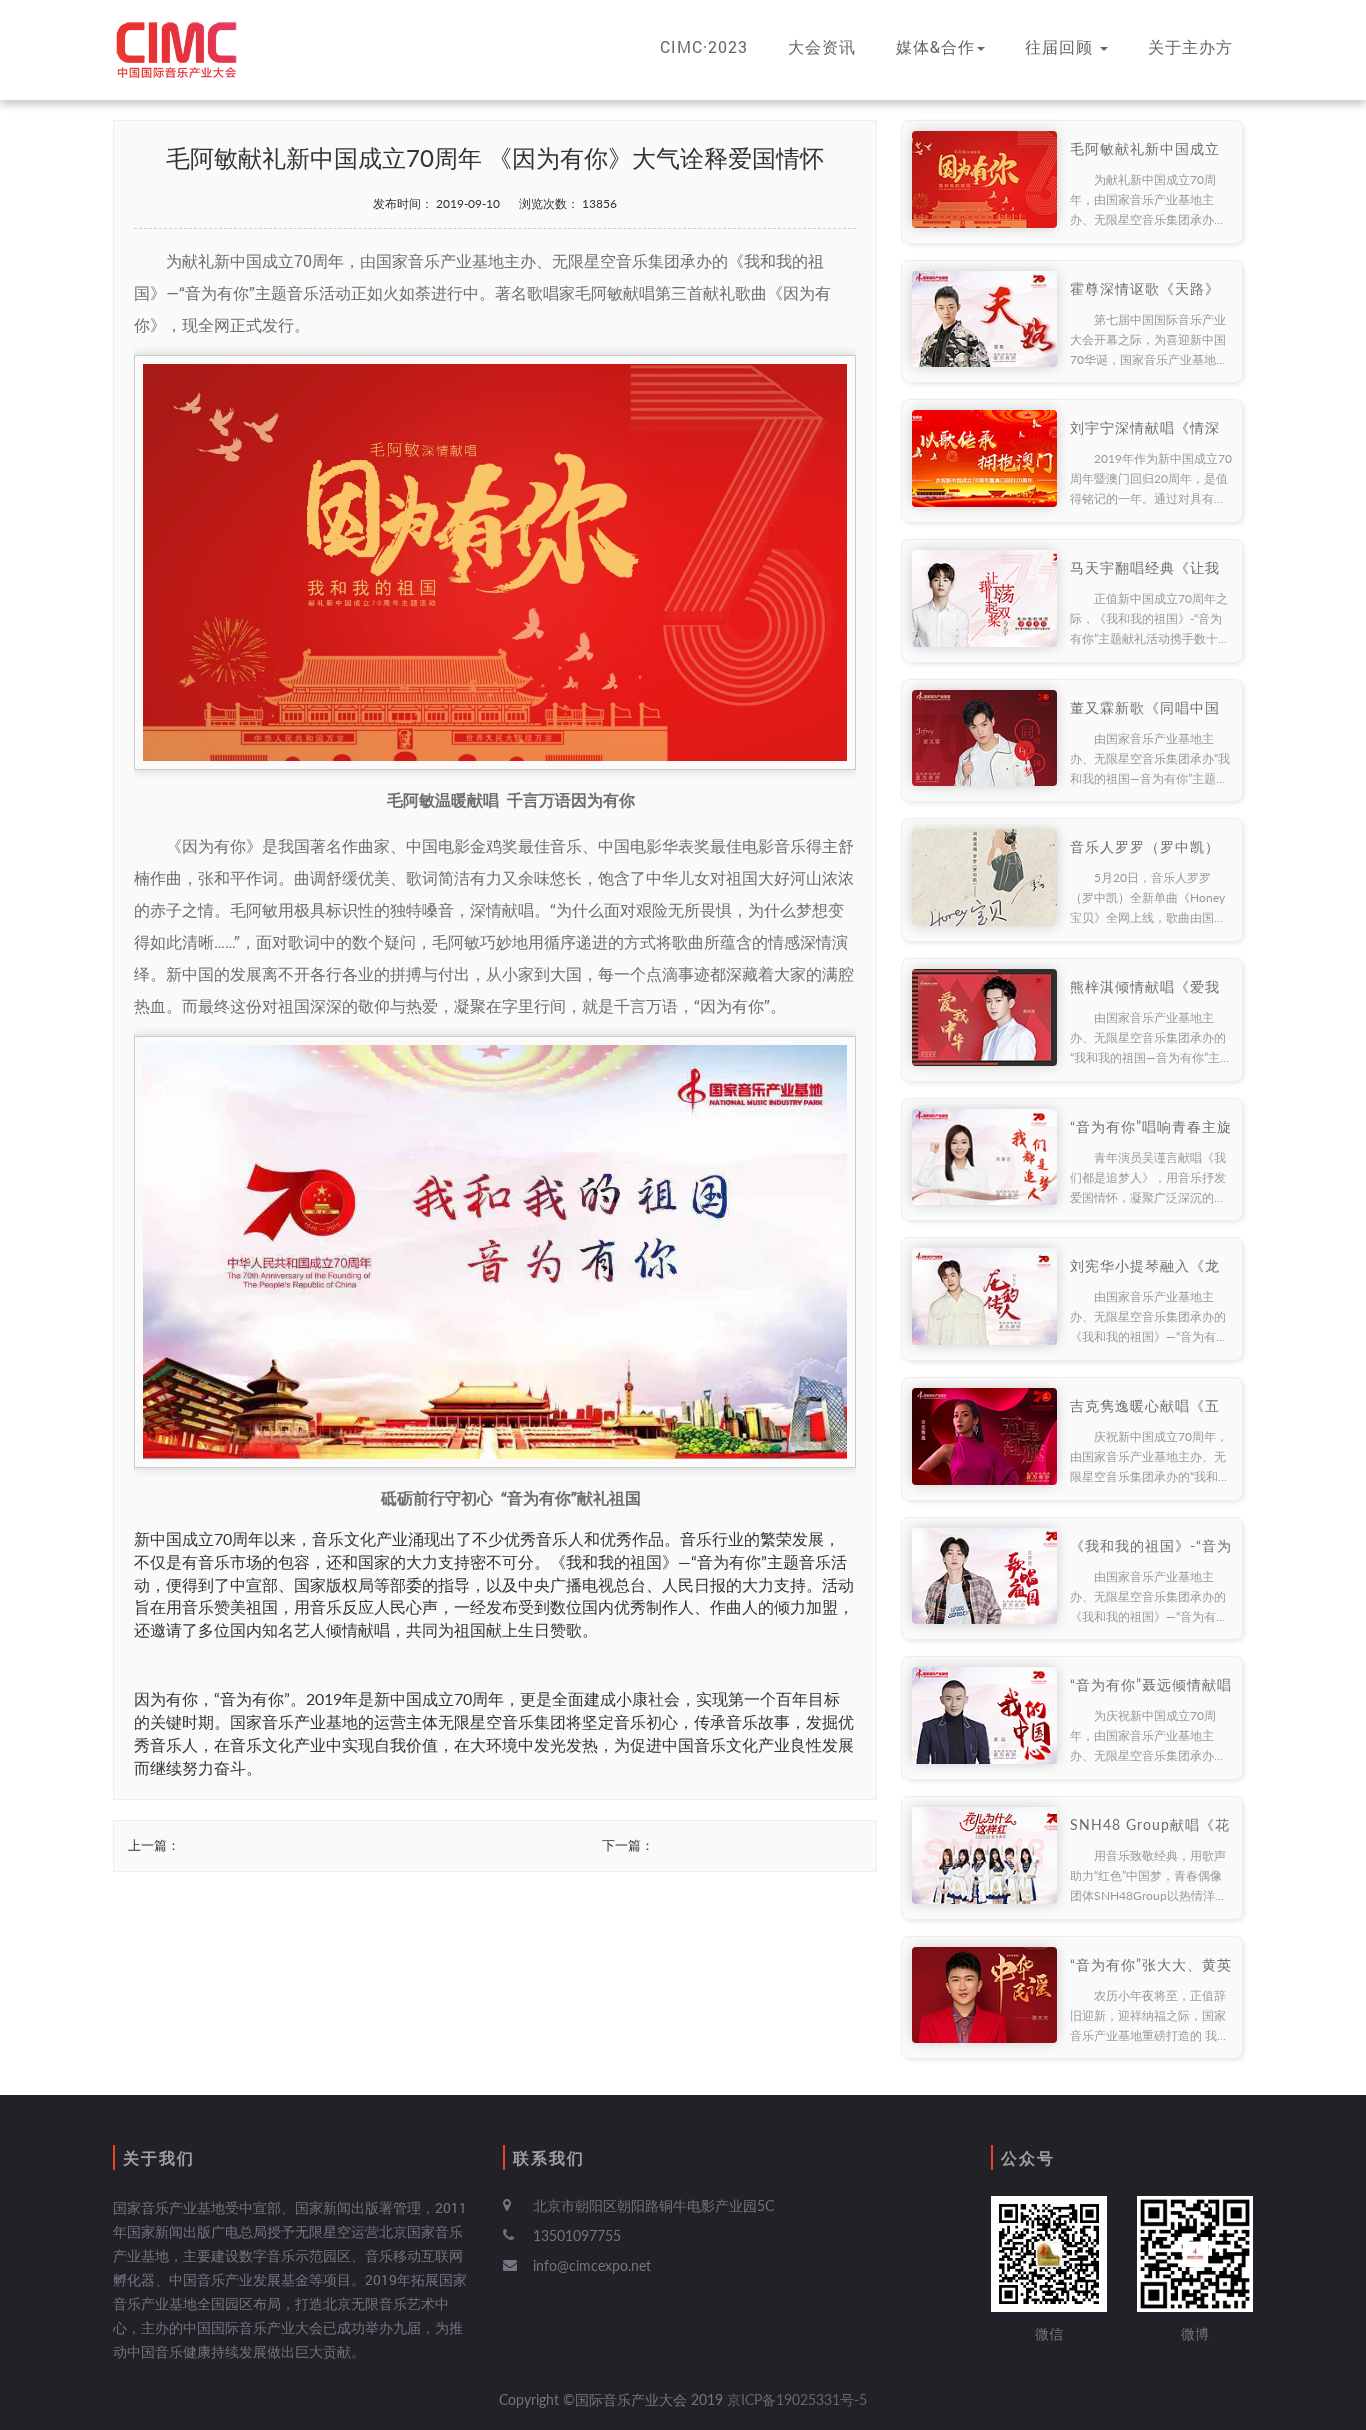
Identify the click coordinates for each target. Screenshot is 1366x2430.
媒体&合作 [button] (935, 46)
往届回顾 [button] (1061, 46)
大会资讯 (822, 46)
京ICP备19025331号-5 (797, 2399)
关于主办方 (1190, 46)
